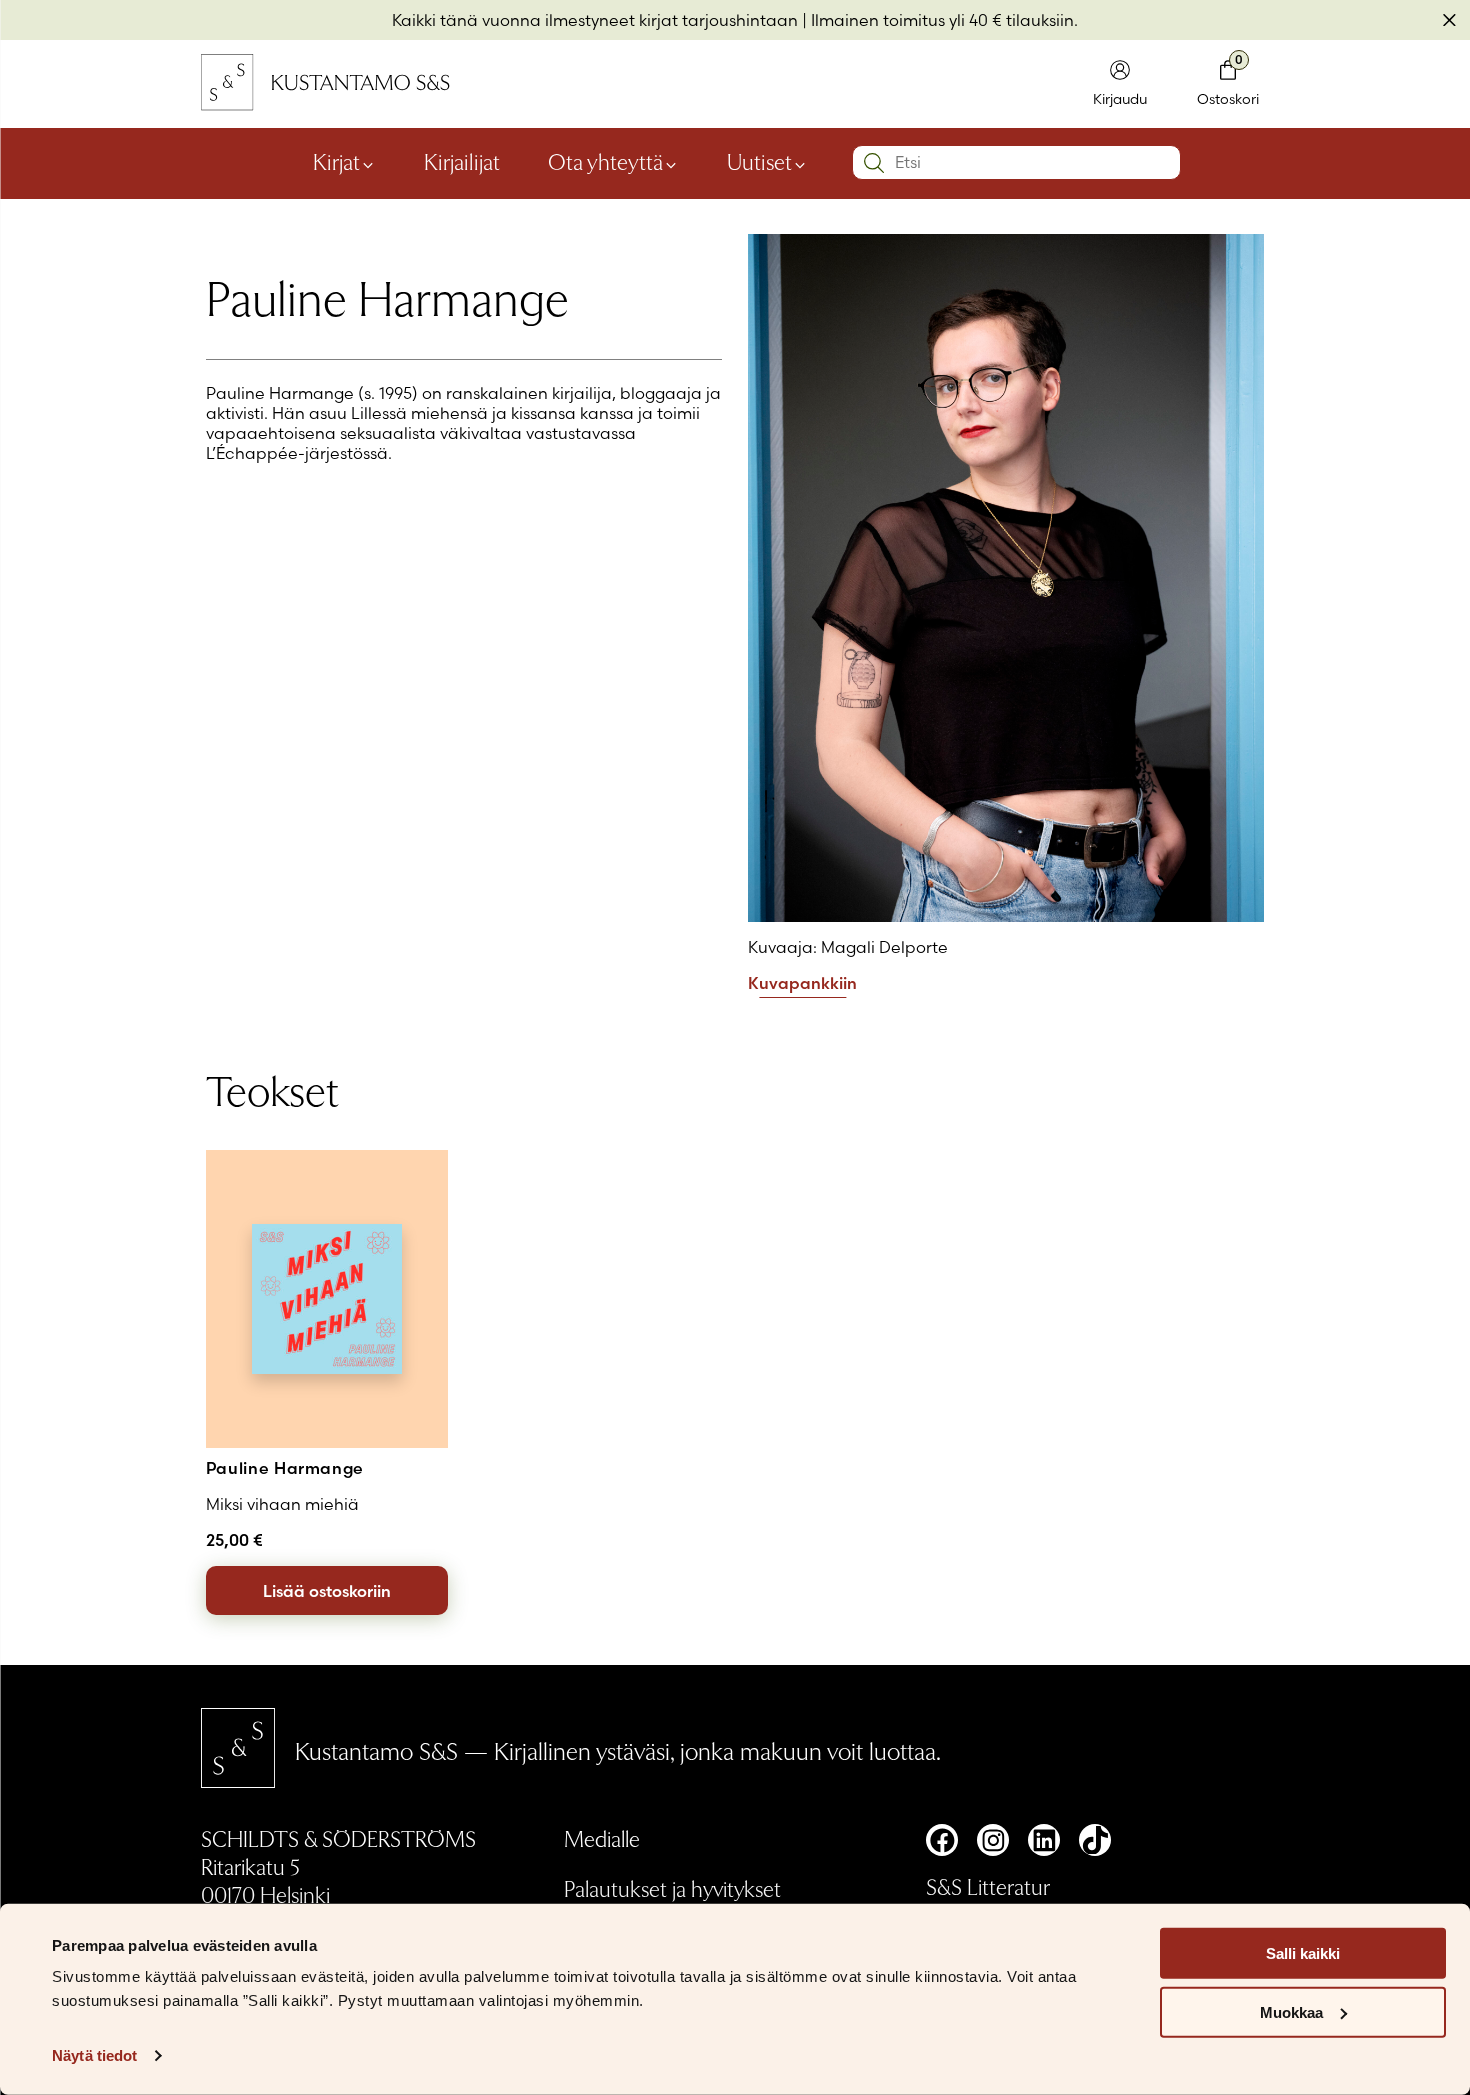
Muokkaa (1291, 2012)
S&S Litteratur (988, 1886)
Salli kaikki (1303, 1953)
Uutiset (759, 161)
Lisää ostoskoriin (327, 1591)
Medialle (602, 1838)
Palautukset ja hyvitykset (672, 1888)
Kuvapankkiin (802, 984)
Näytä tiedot (94, 2055)
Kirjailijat (462, 161)
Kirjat (336, 161)
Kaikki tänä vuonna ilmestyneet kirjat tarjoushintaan (595, 20)
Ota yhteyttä (605, 161)
